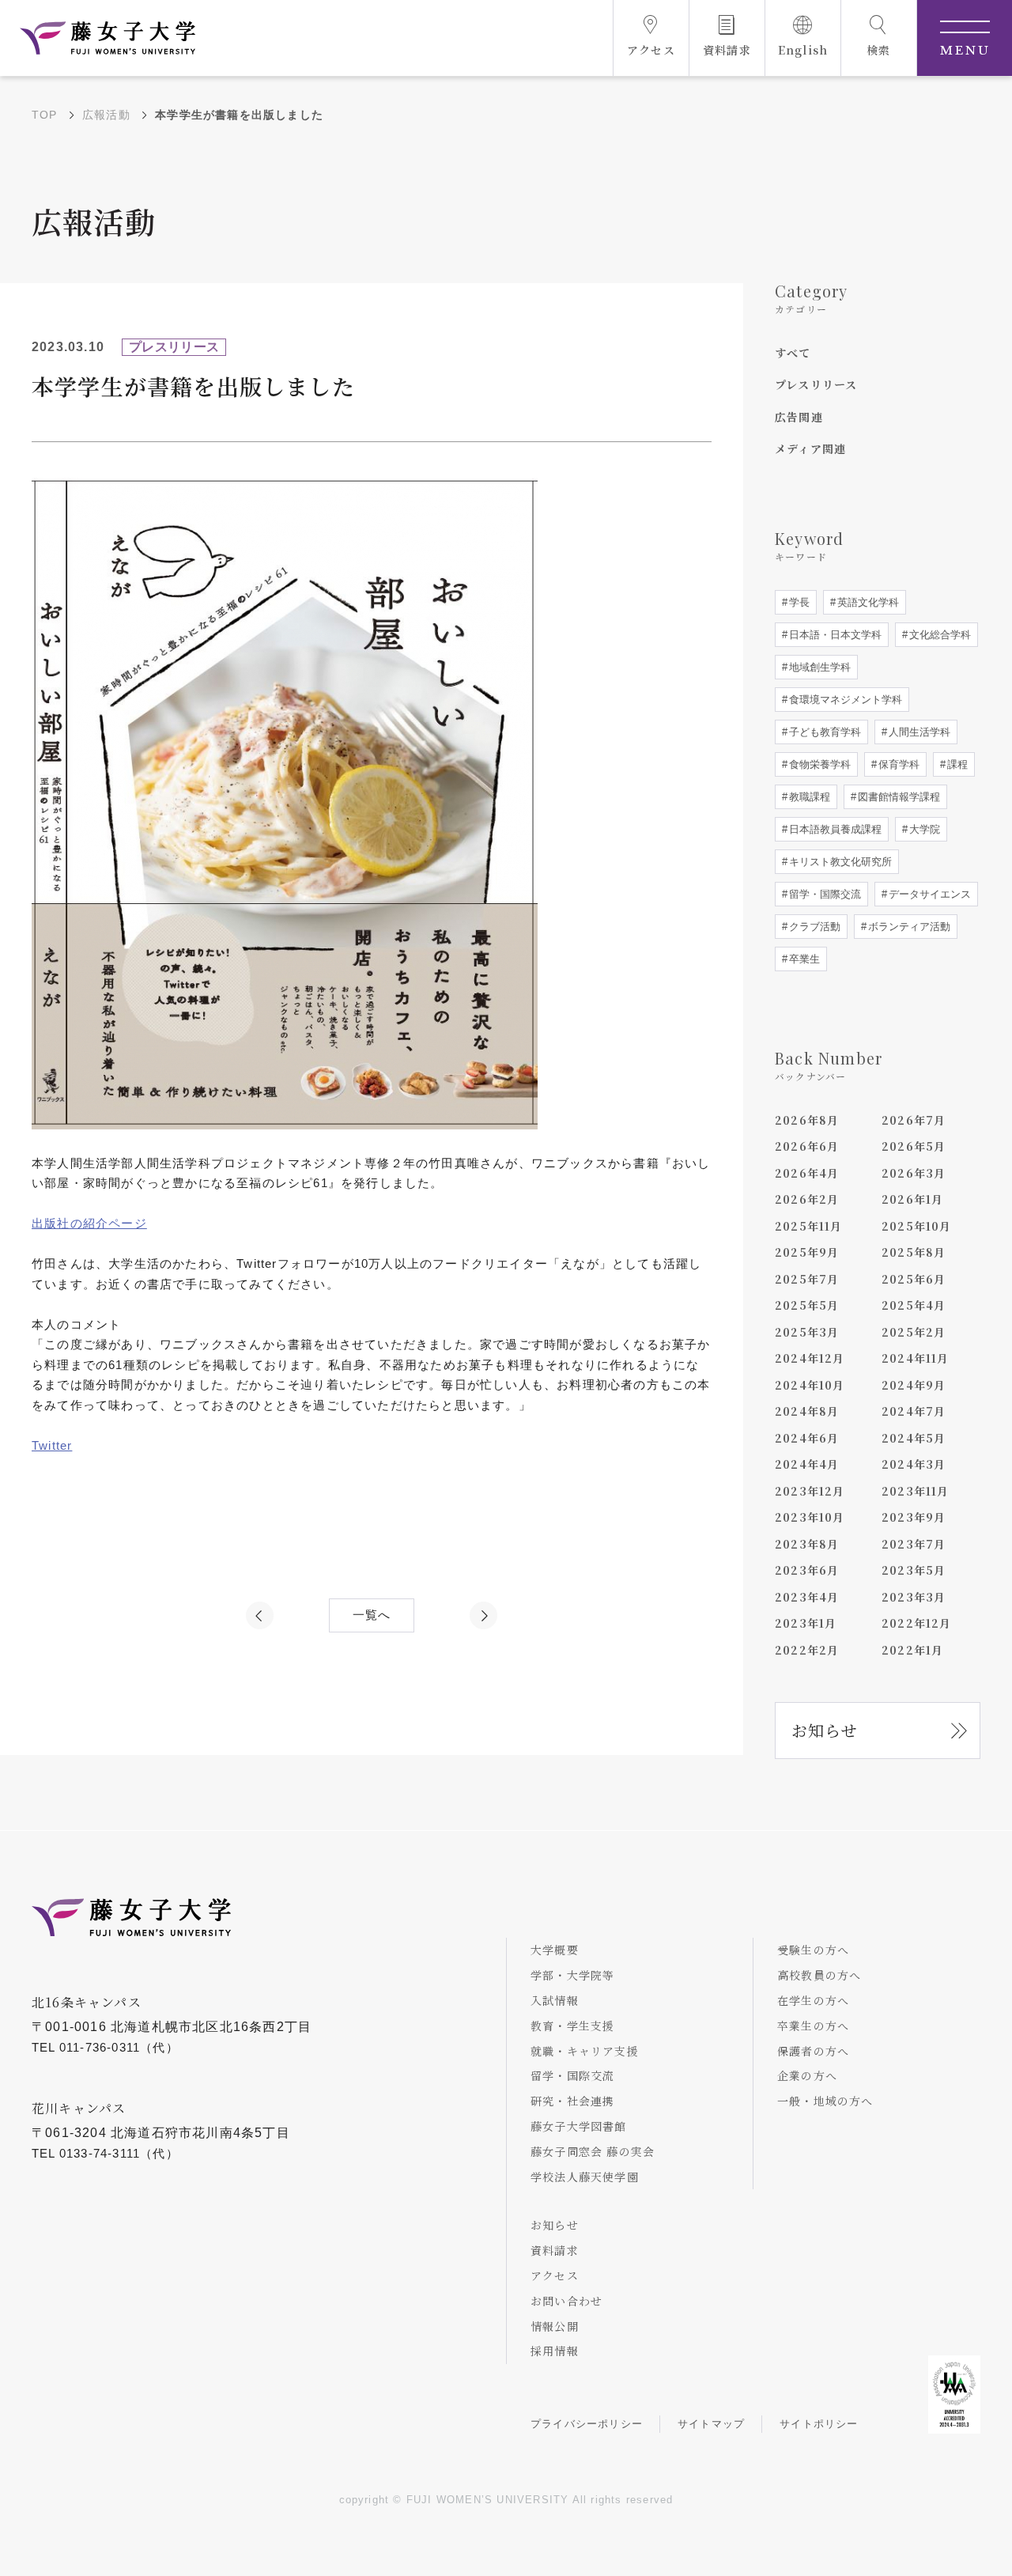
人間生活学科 (918, 732)
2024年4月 (807, 1464)
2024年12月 (810, 1358)
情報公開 (555, 2326)
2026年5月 (914, 1146)
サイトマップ (711, 2424)
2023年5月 (914, 1570)
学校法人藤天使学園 (585, 2177)
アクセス (555, 2275)
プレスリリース (816, 384)
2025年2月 (914, 1332)
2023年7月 (914, 1544)
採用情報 (555, 2351)
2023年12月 (810, 1491)
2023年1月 (806, 1623)
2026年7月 (914, 1120)
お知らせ (825, 1730)
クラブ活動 (813, 927)
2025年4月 (914, 1305)
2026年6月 (807, 1146)
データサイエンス (928, 894)
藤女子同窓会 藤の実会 (593, 2151)
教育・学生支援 (572, 2026)
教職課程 (808, 797)
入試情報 (555, 2000)
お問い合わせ (566, 2301)
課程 (956, 764)
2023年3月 (914, 1597)
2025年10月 (917, 1226)
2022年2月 (807, 1650)
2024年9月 (914, 1385)
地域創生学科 (818, 667)
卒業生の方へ (813, 2026)
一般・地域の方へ (825, 2101)
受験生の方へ (813, 1950)
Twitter (52, 1445)
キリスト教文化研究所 (839, 862)
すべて (793, 353)
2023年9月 (914, 1517)
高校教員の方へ (819, 1975)
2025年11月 (809, 1226)
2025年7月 (807, 1279)
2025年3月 (807, 1332)
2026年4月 (807, 1173)
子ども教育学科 (823, 732)
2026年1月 (912, 1199)
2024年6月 (807, 1438)
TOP (45, 115)
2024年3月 (914, 1464)
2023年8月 (807, 1544)
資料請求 (555, 2250)
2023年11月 (916, 1491)
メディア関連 (810, 448)
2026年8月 (807, 1120)
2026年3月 (914, 1173)
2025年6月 (914, 1279)
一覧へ (372, 1615)
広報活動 (106, 115)
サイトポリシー (819, 2424)
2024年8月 (807, 1411)
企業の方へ (807, 2075)
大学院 (923, 829)
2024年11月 (916, 1358)
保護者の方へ (813, 2051)
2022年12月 (917, 1623)
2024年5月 (914, 1438)
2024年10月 (810, 1385)
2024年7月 (914, 1411)
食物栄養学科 (818, 764)
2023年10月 (810, 1517)
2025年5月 (807, 1305)
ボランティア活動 (908, 927)
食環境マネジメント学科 (844, 700)
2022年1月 (912, 1650)
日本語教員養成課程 (834, 829)
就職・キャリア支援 (585, 2051)
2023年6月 (807, 1570)
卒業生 (803, 959)
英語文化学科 (867, 602)
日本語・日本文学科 (834, 635)
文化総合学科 (938, 635)
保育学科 (897, 764)
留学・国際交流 (823, 894)
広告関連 (799, 417)
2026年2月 (807, 1199)
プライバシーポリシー (587, 2424)
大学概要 (555, 1950)
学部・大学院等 (572, 1975)
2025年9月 (807, 1252)
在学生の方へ (813, 2000)
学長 (798, 602)
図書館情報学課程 (897, 797)
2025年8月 (914, 1252)
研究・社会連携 (572, 2101)
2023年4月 (807, 1597)
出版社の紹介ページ (89, 1223)
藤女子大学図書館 (579, 2126)
